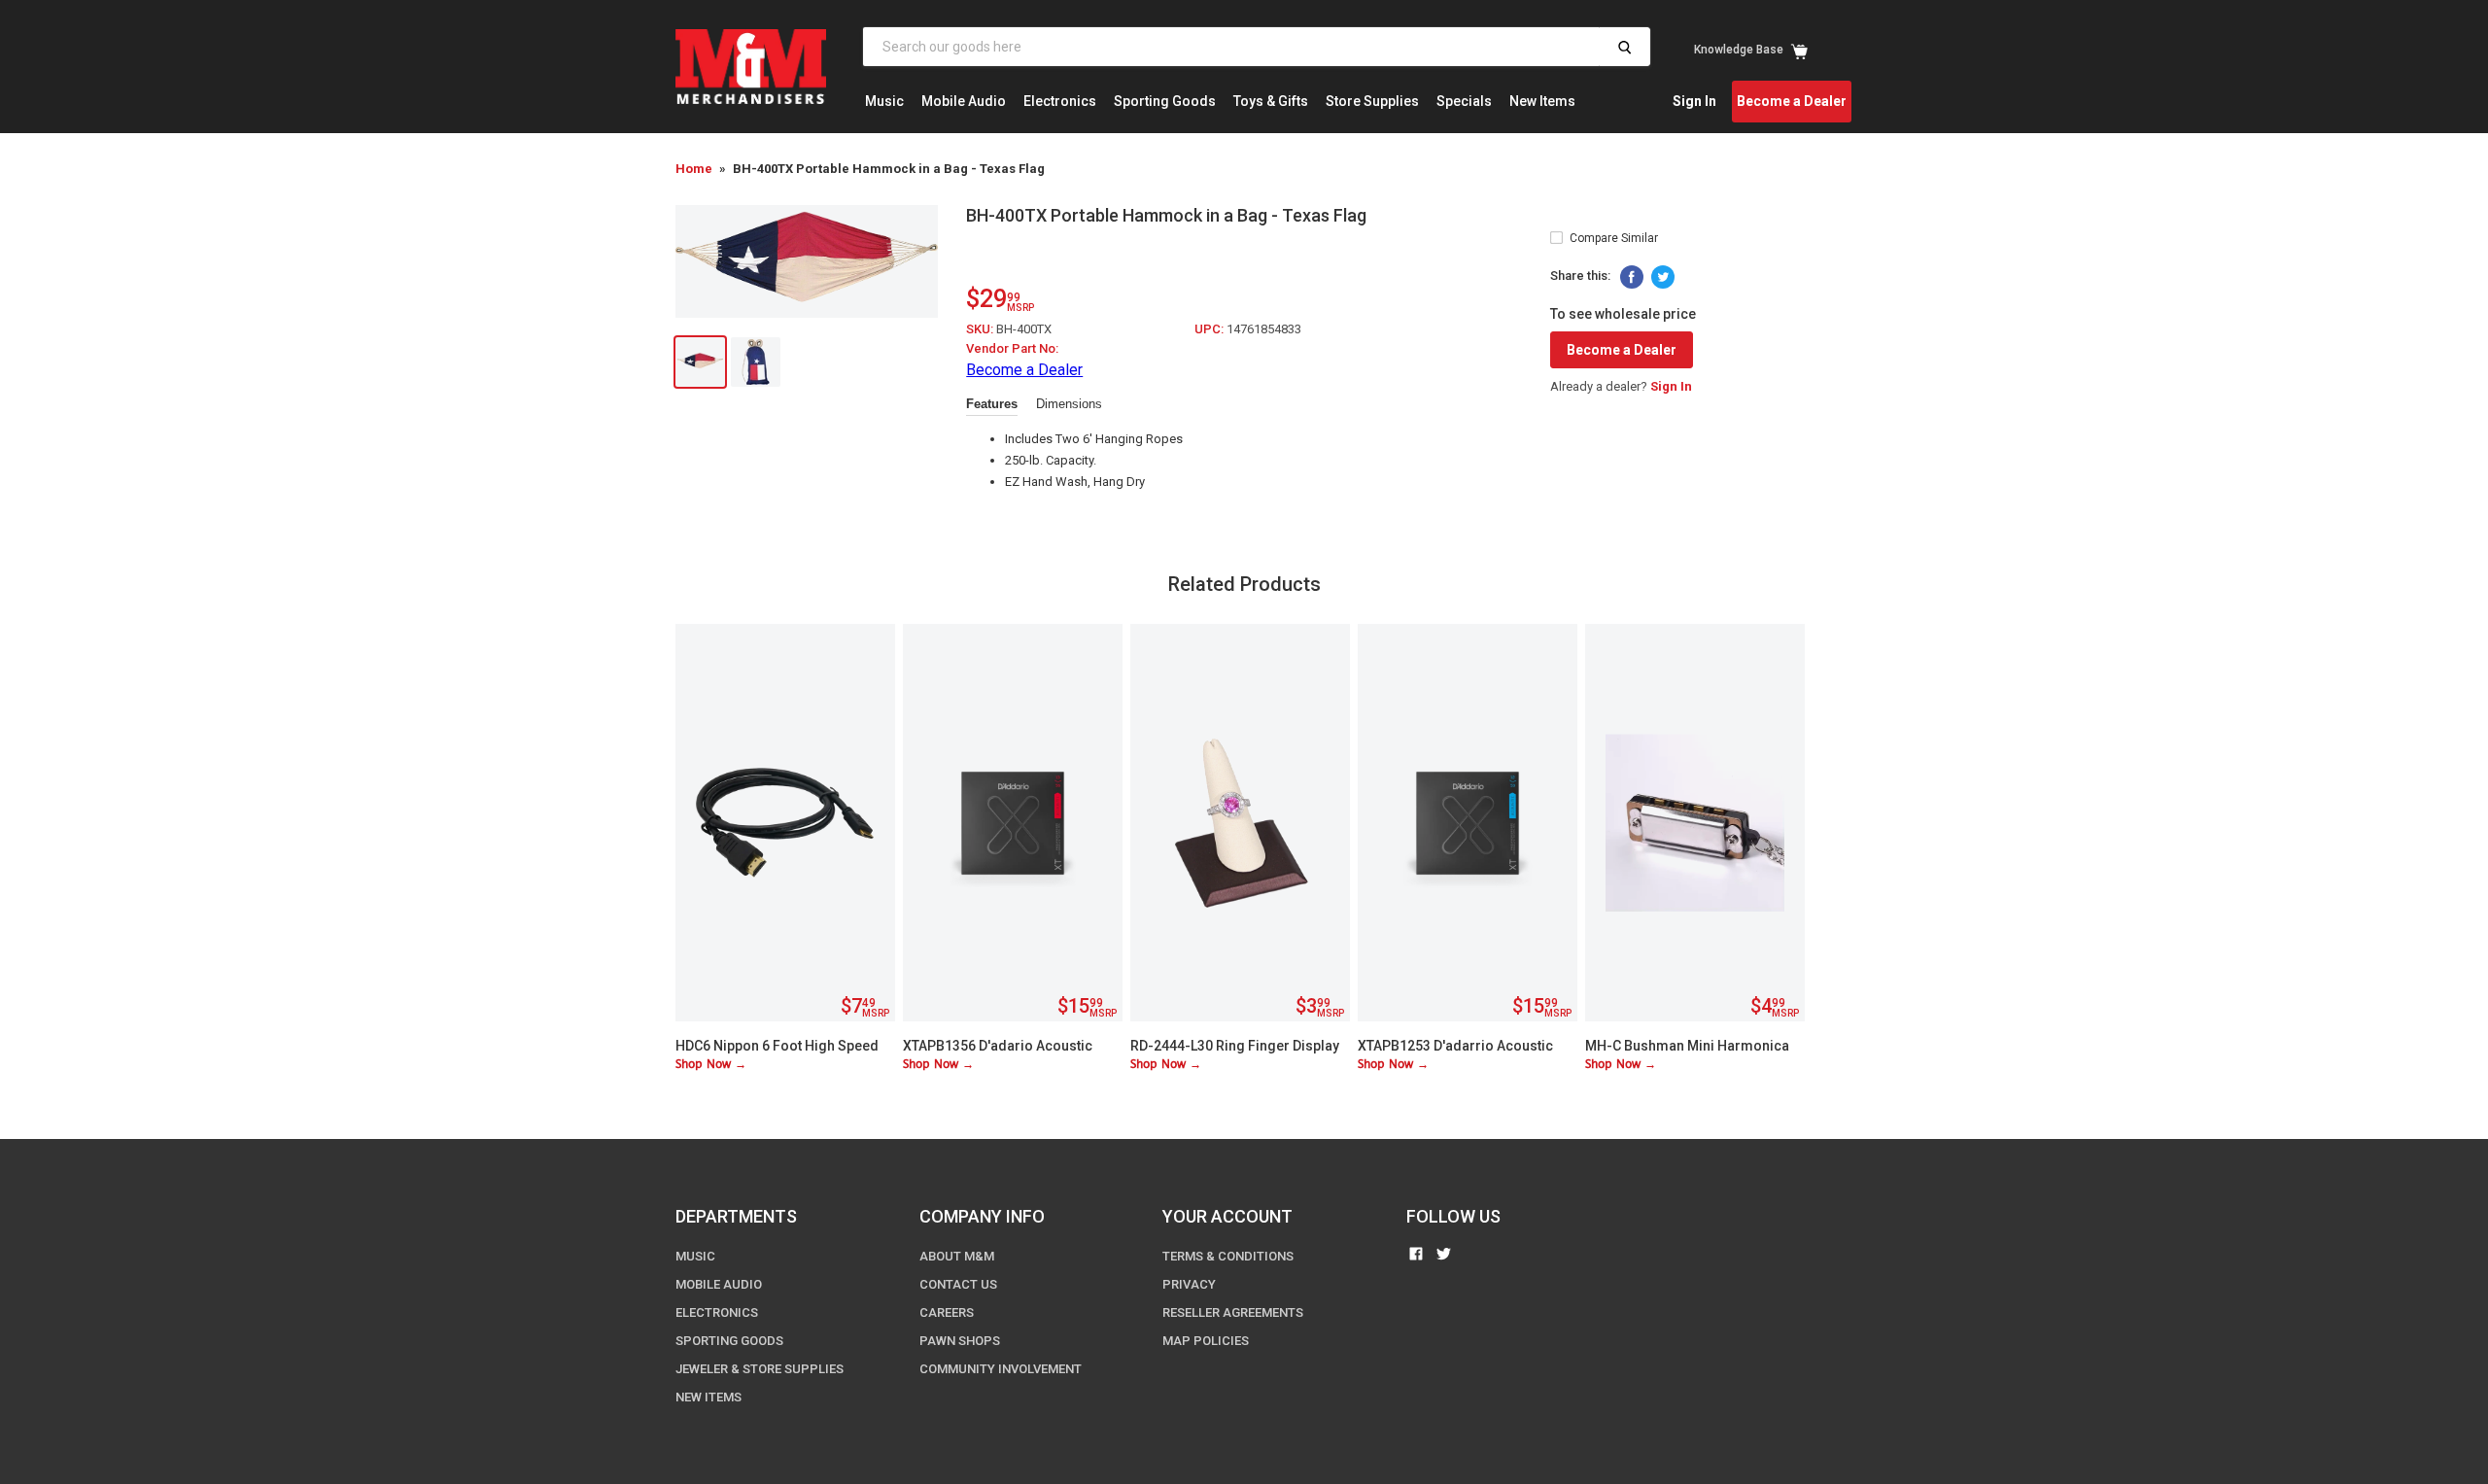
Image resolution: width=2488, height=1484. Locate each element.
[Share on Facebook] (1632, 277)
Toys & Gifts (1271, 101)
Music (884, 101)
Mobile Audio (964, 101)
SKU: (981, 329)
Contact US (958, 1284)
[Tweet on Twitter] (1663, 277)
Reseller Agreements (1233, 1312)
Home (694, 169)
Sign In (1694, 101)
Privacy (1189, 1284)
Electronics (1060, 101)
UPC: (1210, 329)
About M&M (957, 1256)
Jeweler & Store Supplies (760, 1369)
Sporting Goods (1165, 101)
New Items (1542, 101)
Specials (1464, 101)
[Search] (1624, 47)
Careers (947, 1312)
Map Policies (1206, 1341)
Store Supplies (1372, 101)
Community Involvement (1001, 1369)
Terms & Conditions (1228, 1256)
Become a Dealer (1792, 101)
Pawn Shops (960, 1341)
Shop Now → (711, 1065)
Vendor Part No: (1012, 348)
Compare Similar (1614, 238)
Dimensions (1069, 404)
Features (992, 404)
